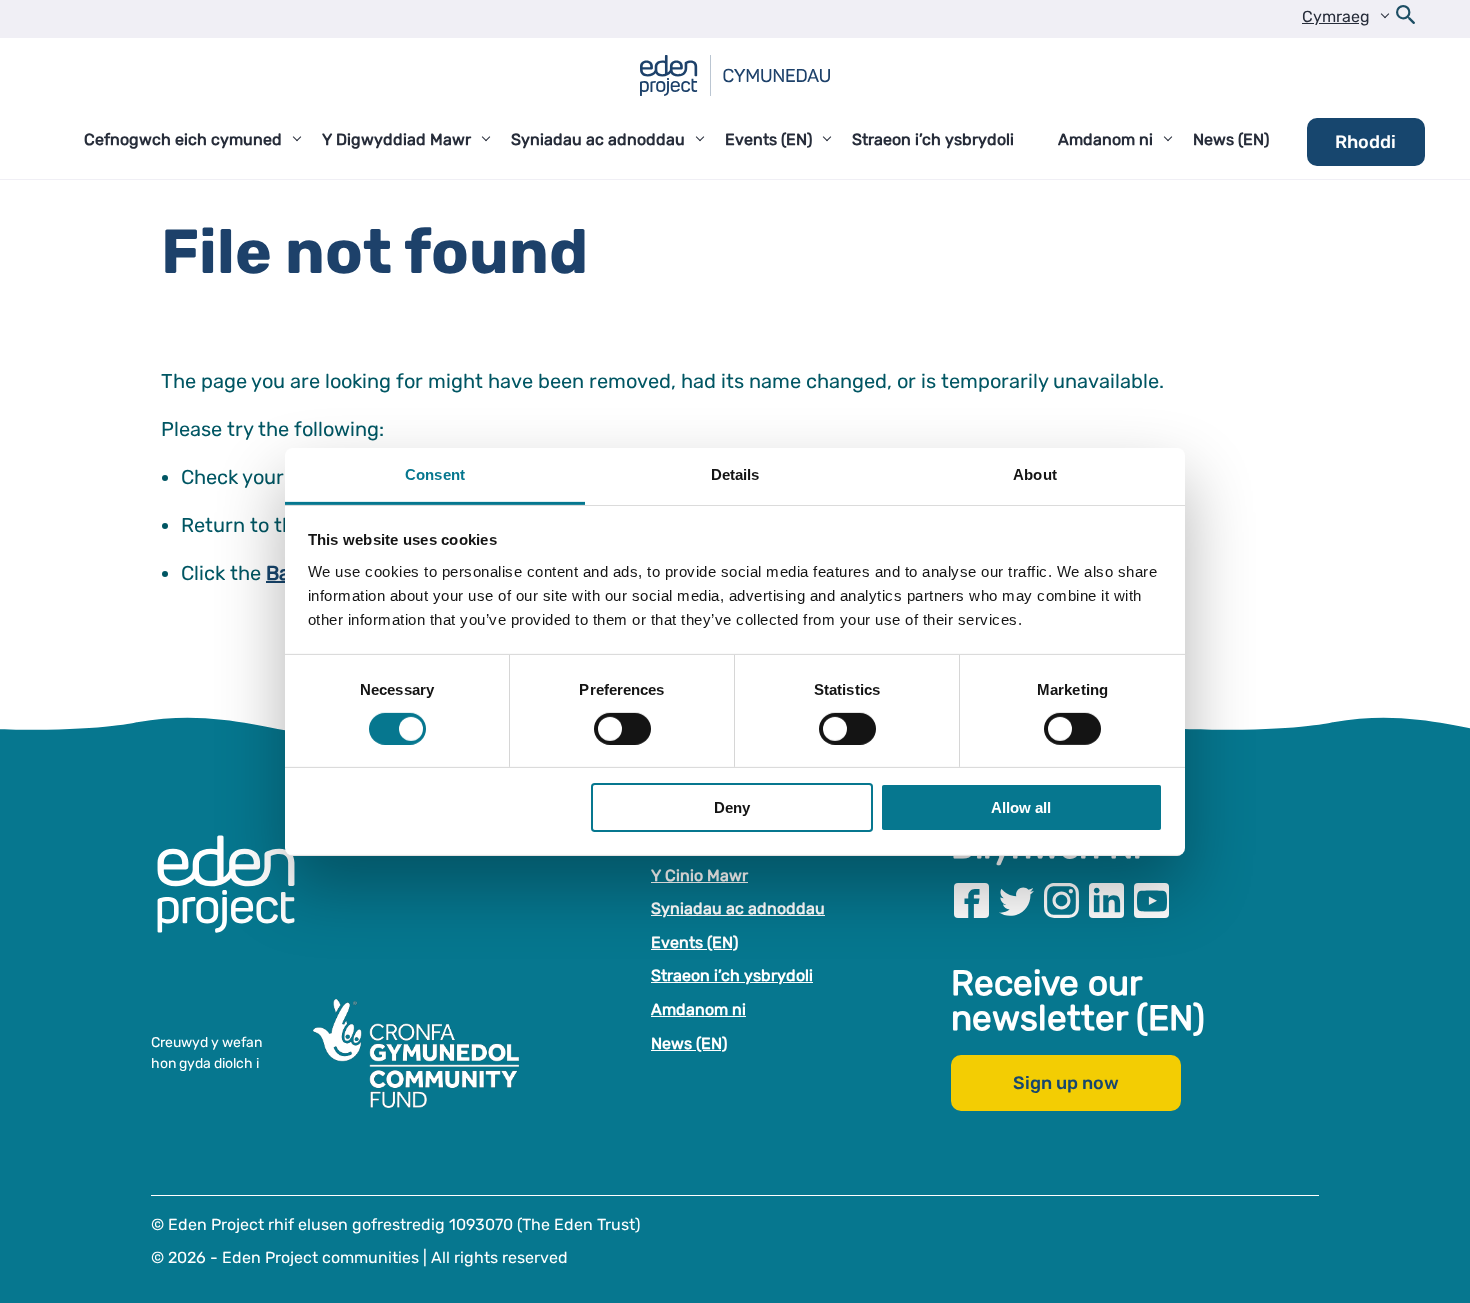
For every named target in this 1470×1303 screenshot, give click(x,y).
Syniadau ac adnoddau (738, 908)
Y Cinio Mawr (699, 875)
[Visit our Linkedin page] (1106, 900)
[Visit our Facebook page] (971, 900)
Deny (732, 807)
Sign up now (1066, 1083)
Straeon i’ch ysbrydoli (732, 975)
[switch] (622, 729)
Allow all (1021, 807)
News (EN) (689, 1043)
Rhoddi (1365, 142)
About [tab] (1035, 473)
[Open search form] (1406, 19)
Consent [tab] (435, 473)
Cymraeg (1336, 16)
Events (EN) (694, 942)
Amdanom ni (698, 1009)
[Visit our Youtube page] (1151, 900)
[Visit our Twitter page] (1016, 900)
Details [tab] (735, 473)
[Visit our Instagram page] (1061, 900)
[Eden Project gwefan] (236, 904)
